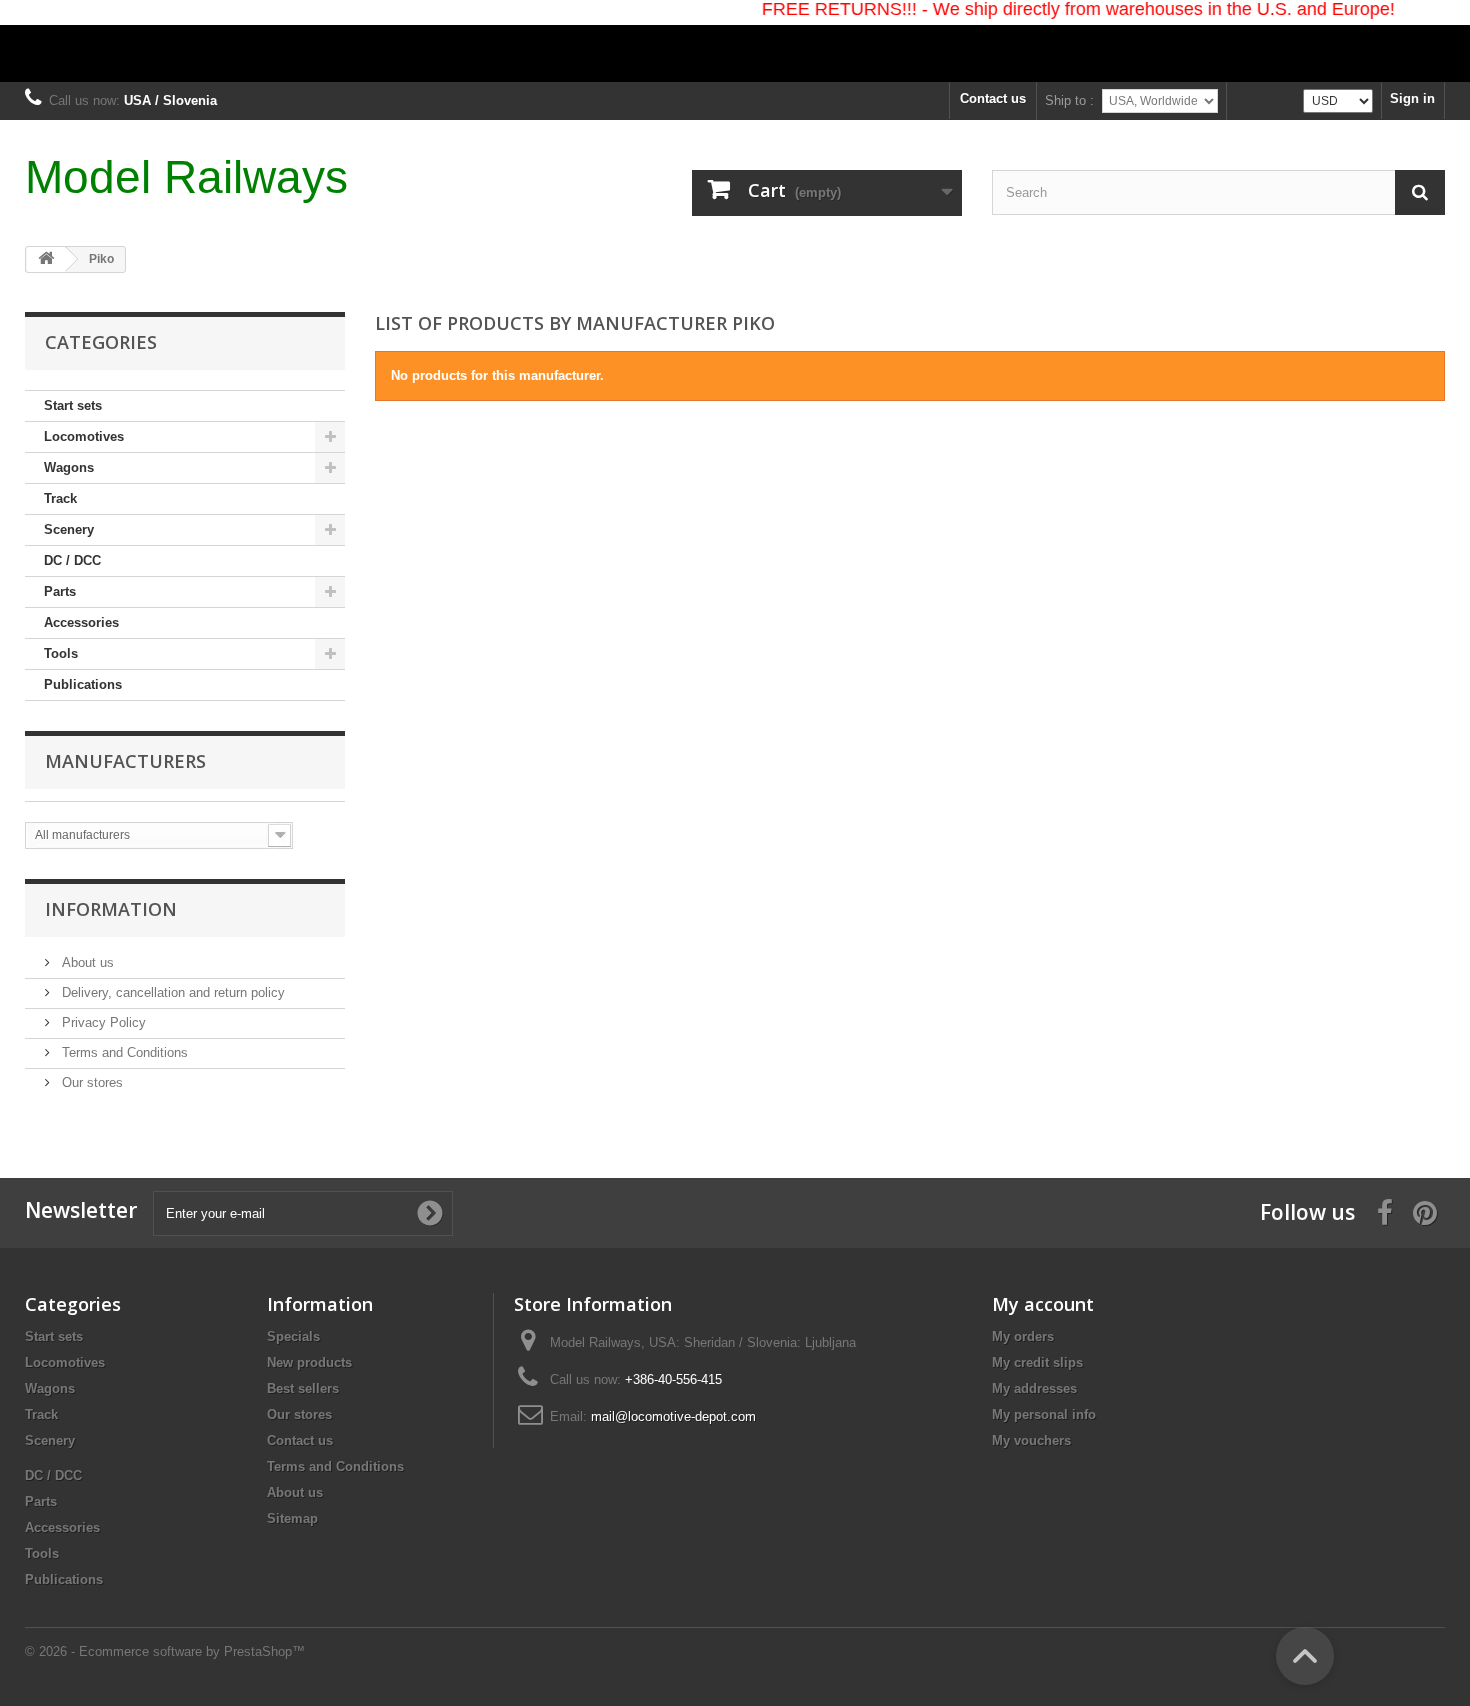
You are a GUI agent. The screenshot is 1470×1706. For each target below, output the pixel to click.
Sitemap (292, 1518)
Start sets (73, 405)
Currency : (1265, 100)
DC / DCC (72, 560)
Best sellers (303, 1388)
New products (309, 1362)
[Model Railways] (735, 41)
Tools (61, 653)
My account (1043, 1304)
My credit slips (1037, 1362)
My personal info (1044, 1414)
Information (111, 909)
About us (86, 962)
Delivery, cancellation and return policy (171, 992)
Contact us (993, 98)
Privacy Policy (102, 1022)
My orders (1023, 1336)
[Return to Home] (46, 259)
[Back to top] (1305, 1656)
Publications (83, 684)
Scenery (69, 529)
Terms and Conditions (123, 1052)
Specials (293, 1336)
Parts (60, 591)
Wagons (69, 467)
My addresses (1034, 1388)
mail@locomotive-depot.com (673, 1416)
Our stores (90, 1082)
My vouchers (1031, 1440)
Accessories (81, 622)
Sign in (1412, 98)
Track (60, 498)
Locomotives (84, 436)
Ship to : (1069, 100)
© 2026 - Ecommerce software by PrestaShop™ (165, 1651)
